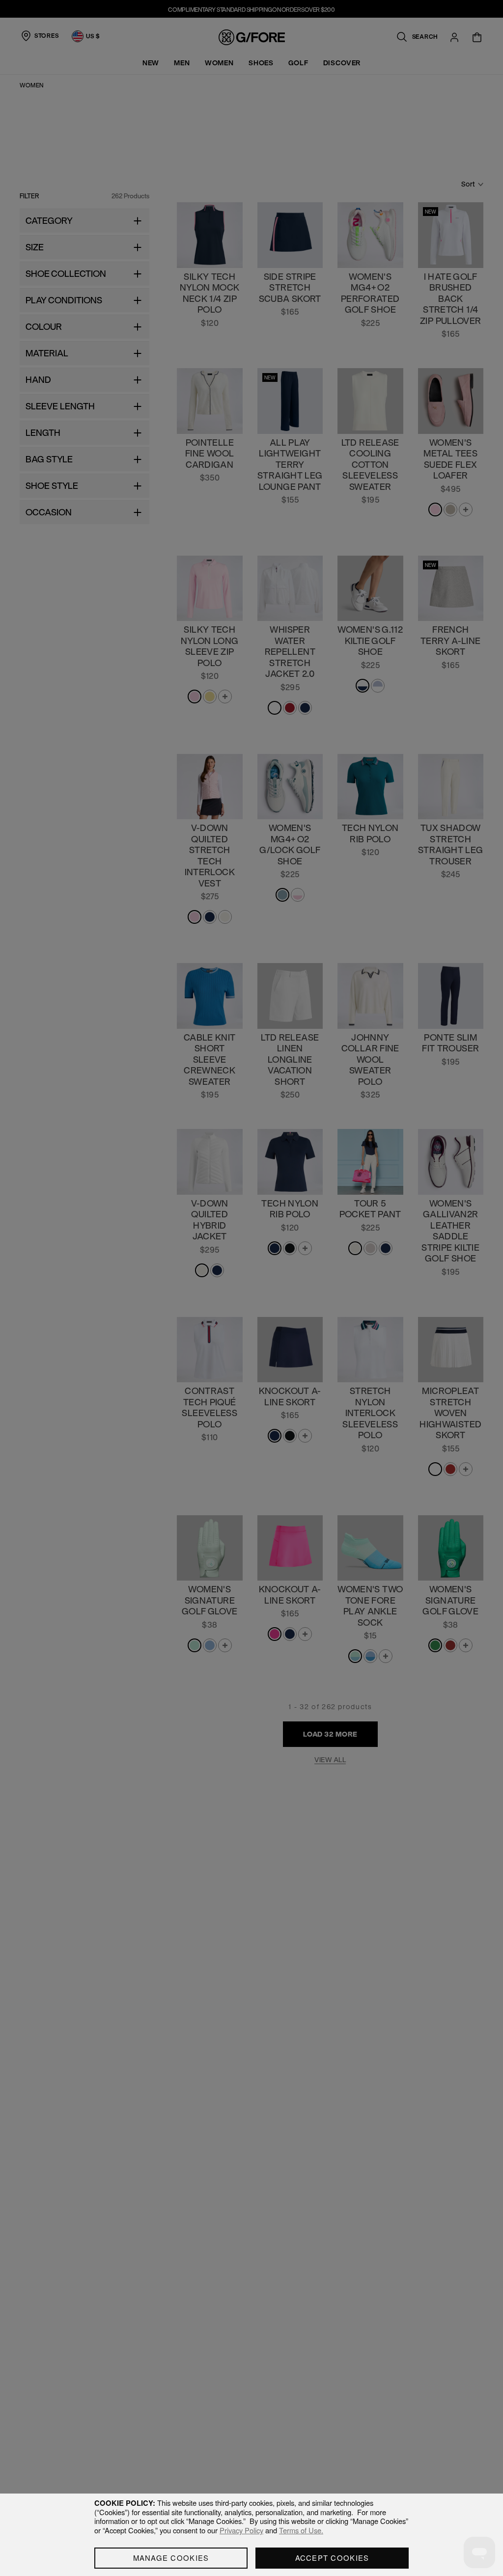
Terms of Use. (301, 2530)
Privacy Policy (241, 2530)
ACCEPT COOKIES (332, 2558)
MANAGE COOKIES (171, 2558)
